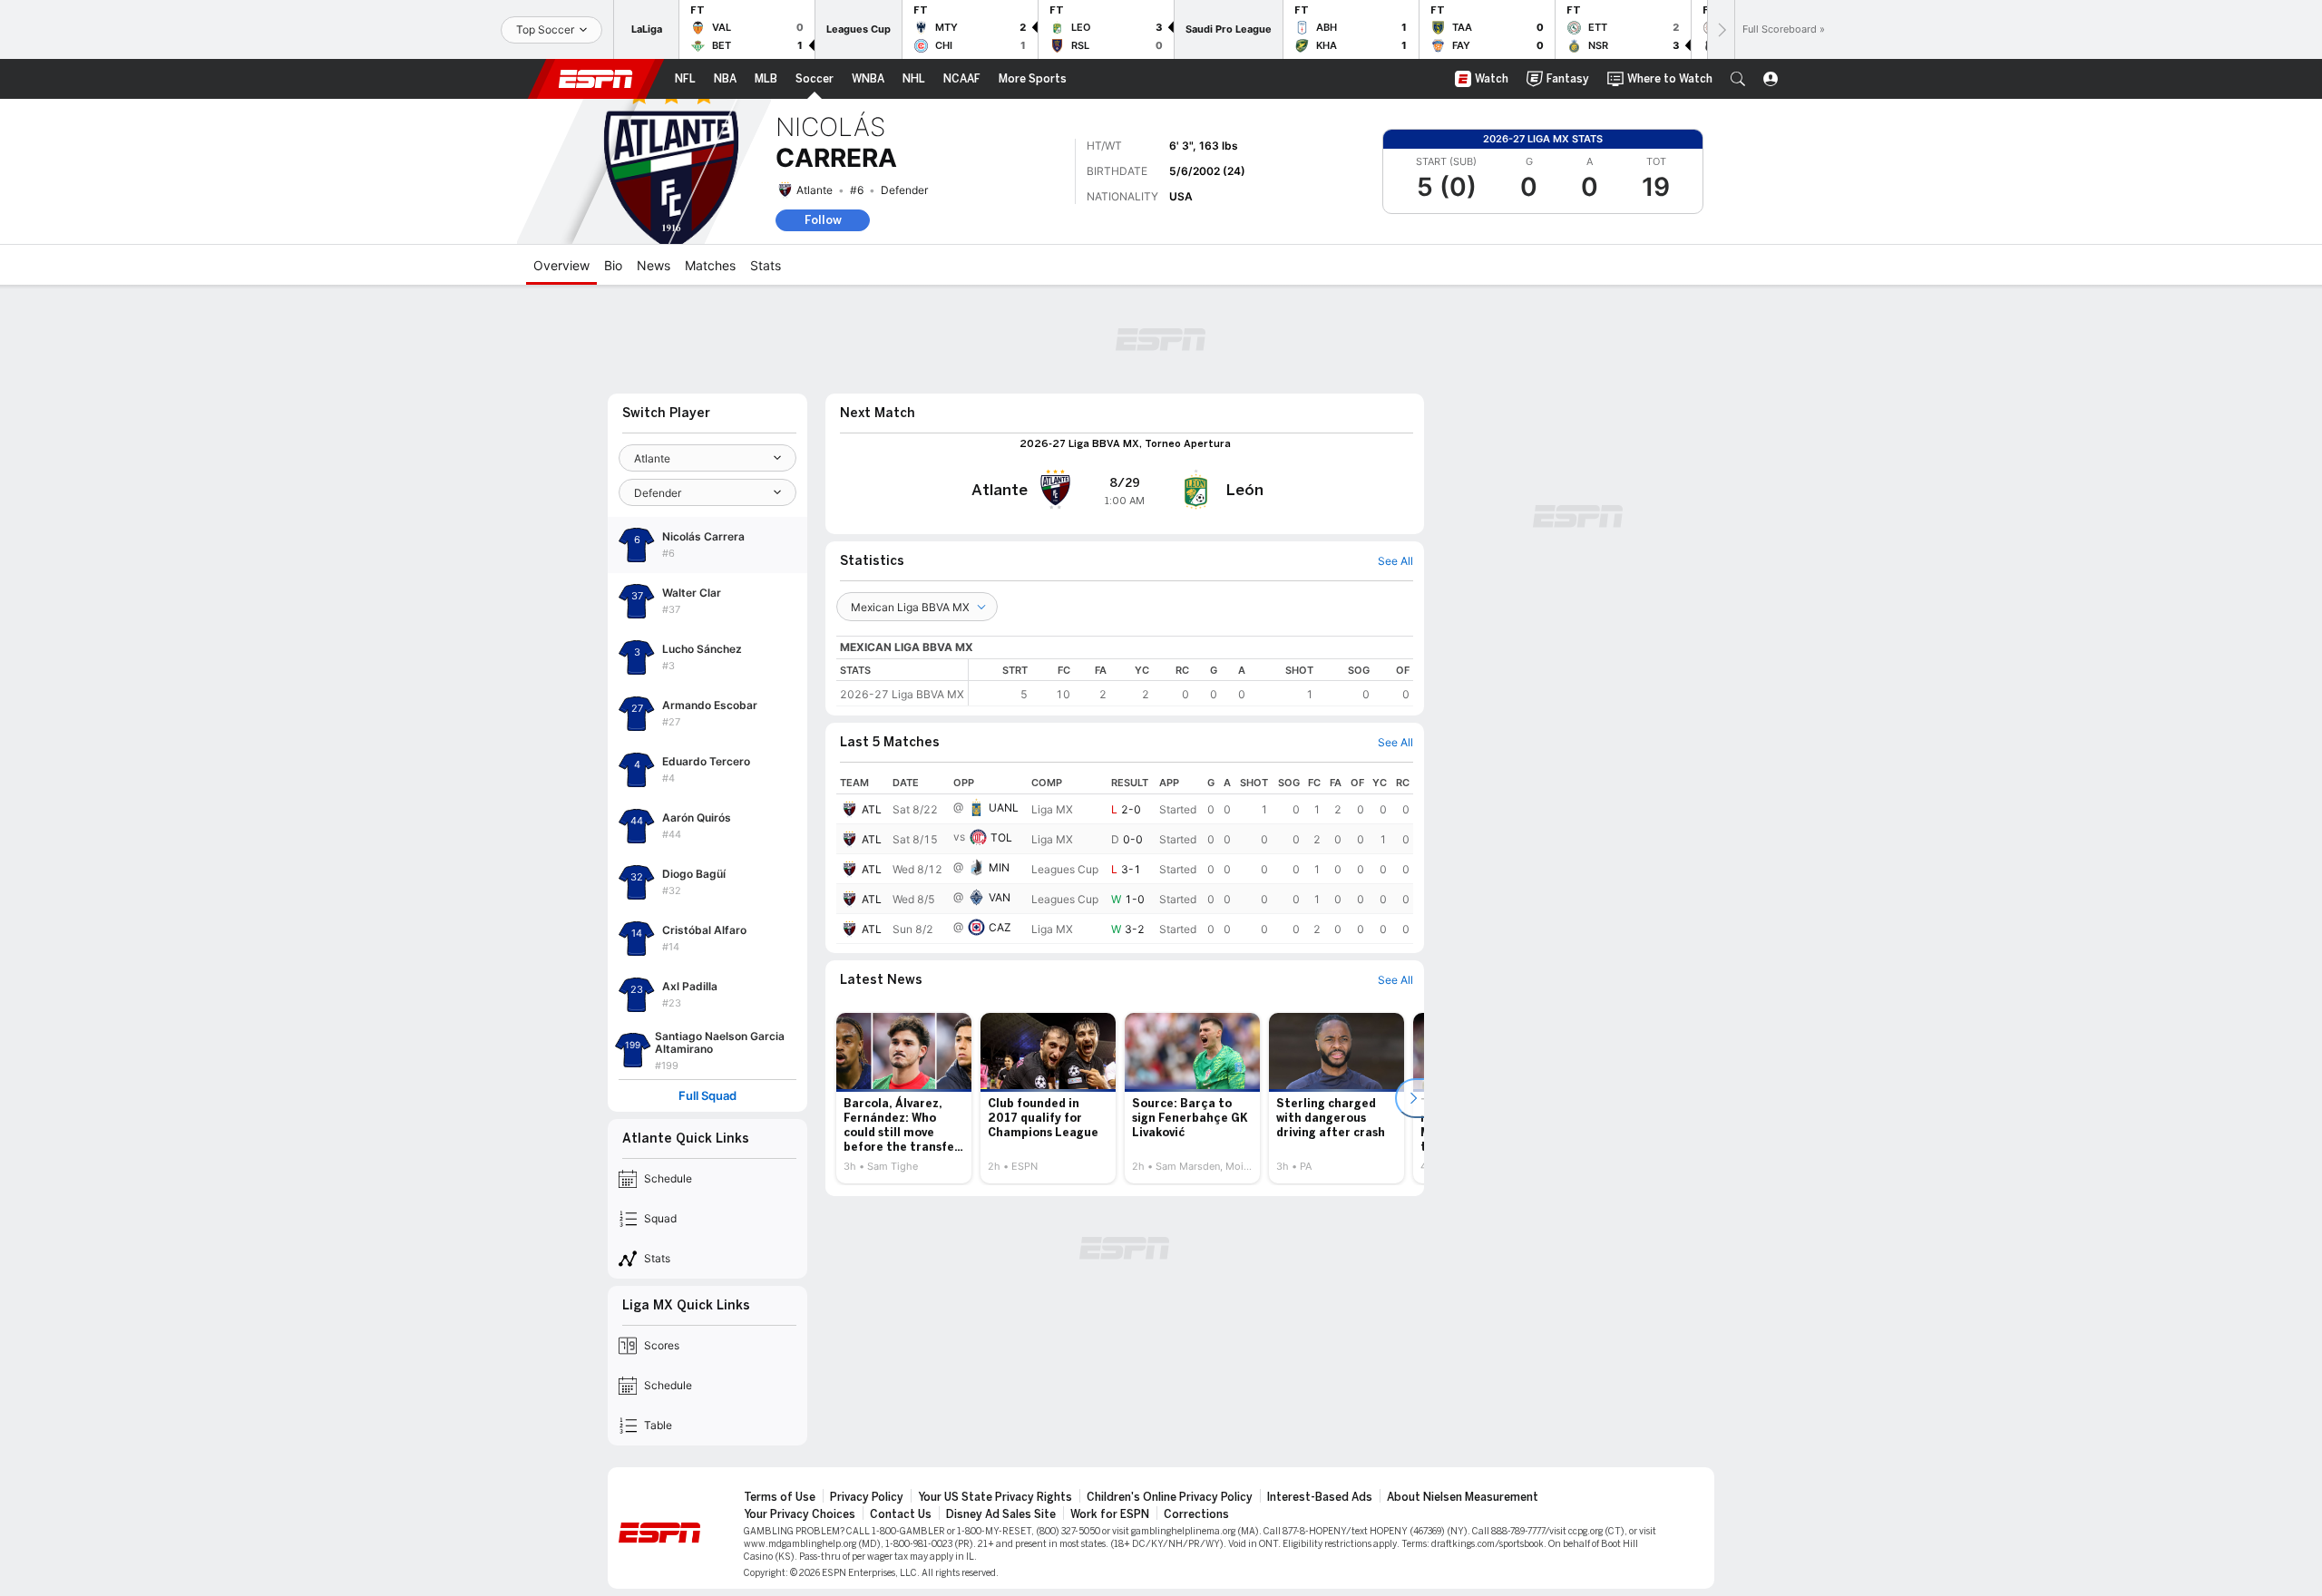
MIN (999, 867)
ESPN (596, 79)
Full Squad (707, 1096)
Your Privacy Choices (800, 1514)
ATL (872, 809)
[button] (1738, 79)
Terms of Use (780, 1497)
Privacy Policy (867, 1497)
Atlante (815, 190)
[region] (1191, 682)
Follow (823, 220)
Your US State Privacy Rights (995, 1497)
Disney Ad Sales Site (1001, 1514)
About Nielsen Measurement (1463, 1497)
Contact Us (901, 1514)
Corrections (1196, 1514)
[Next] (1721, 29)
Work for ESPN (1110, 1514)
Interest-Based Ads (1320, 1497)
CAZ (1000, 927)
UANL (1004, 808)
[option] (904, 1098)
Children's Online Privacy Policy (1170, 1497)
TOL (1001, 837)
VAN (1000, 897)
